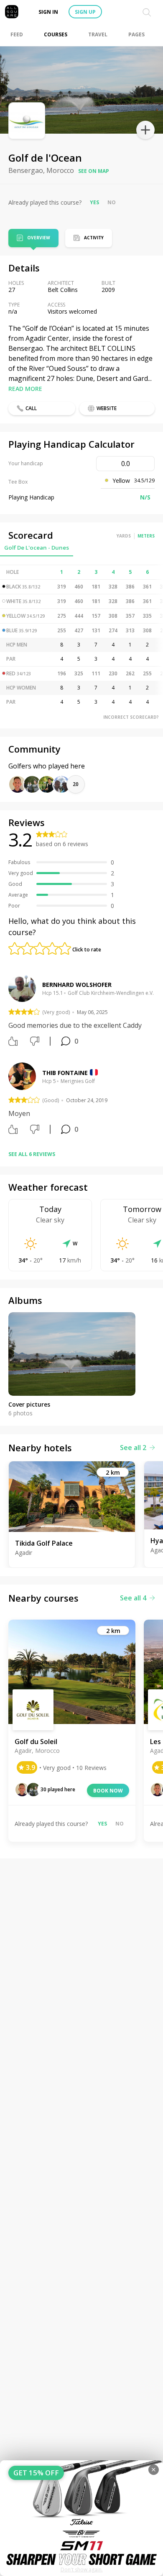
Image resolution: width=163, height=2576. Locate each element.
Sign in (48, 12)
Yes (94, 202)
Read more (25, 389)
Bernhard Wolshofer (77, 985)
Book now (108, 1791)
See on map (94, 171)
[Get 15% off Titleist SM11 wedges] (81, 2518)
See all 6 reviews (32, 1154)
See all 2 (133, 1448)
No (112, 202)
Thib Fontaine (65, 1073)
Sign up (85, 12)
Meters (146, 536)
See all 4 (133, 1598)
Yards (124, 536)
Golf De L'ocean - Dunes (37, 548)
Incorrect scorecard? (131, 717)
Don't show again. (82, 2570)
